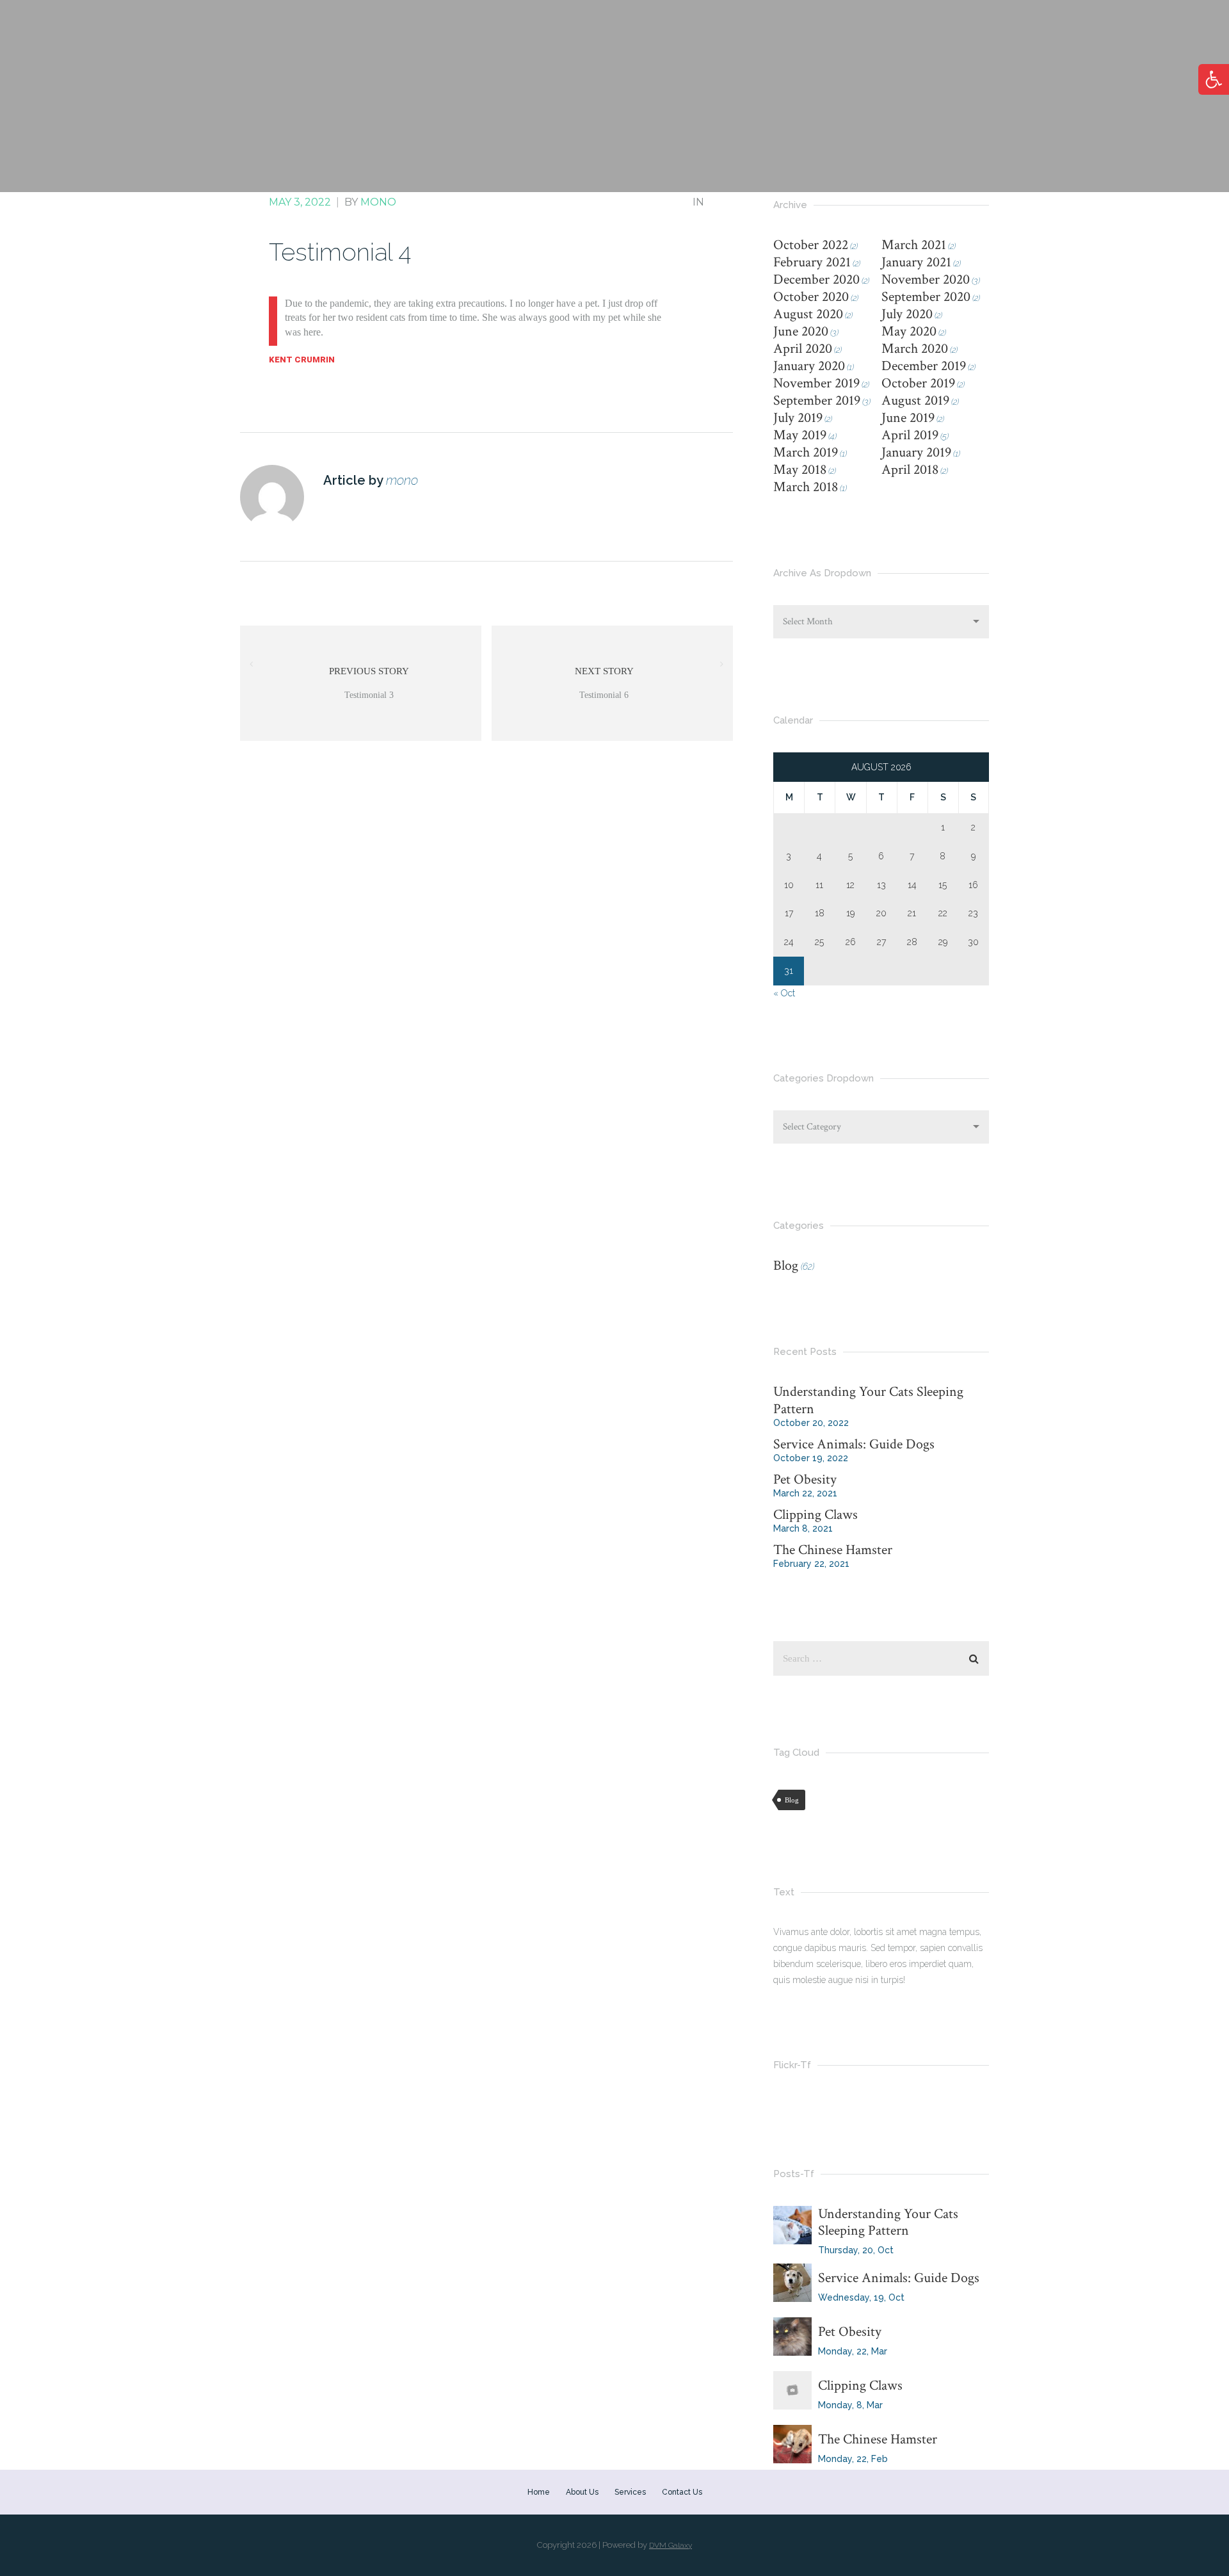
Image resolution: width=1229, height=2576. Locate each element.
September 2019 (817, 401)
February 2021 (812, 262)
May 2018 (800, 470)
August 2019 (915, 401)
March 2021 (914, 245)
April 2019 (910, 435)
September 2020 (926, 297)
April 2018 (910, 470)
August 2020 (808, 314)
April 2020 (803, 349)
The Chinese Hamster (833, 1550)
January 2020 (809, 366)
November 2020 (926, 279)
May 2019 (800, 435)
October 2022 (811, 245)
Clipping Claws (815, 1515)
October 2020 (811, 297)
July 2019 (798, 418)
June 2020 (801, 331)
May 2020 (909, 331)
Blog (786, 1266)
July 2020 (907, 314)
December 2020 (816, 279)
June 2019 (908, 418)
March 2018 (806, 487)
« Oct (784, 993)
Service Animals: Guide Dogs (854, 1444)
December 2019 (924, 366)
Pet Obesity (805, 1479)
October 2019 (918, 383)
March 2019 (806, 452)
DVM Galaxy (671, 2545)
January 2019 (916, 452)
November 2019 (816, 383)
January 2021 (916, 262)
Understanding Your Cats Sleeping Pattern (868, 1400)
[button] (1214, 79)
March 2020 (915, 349)
